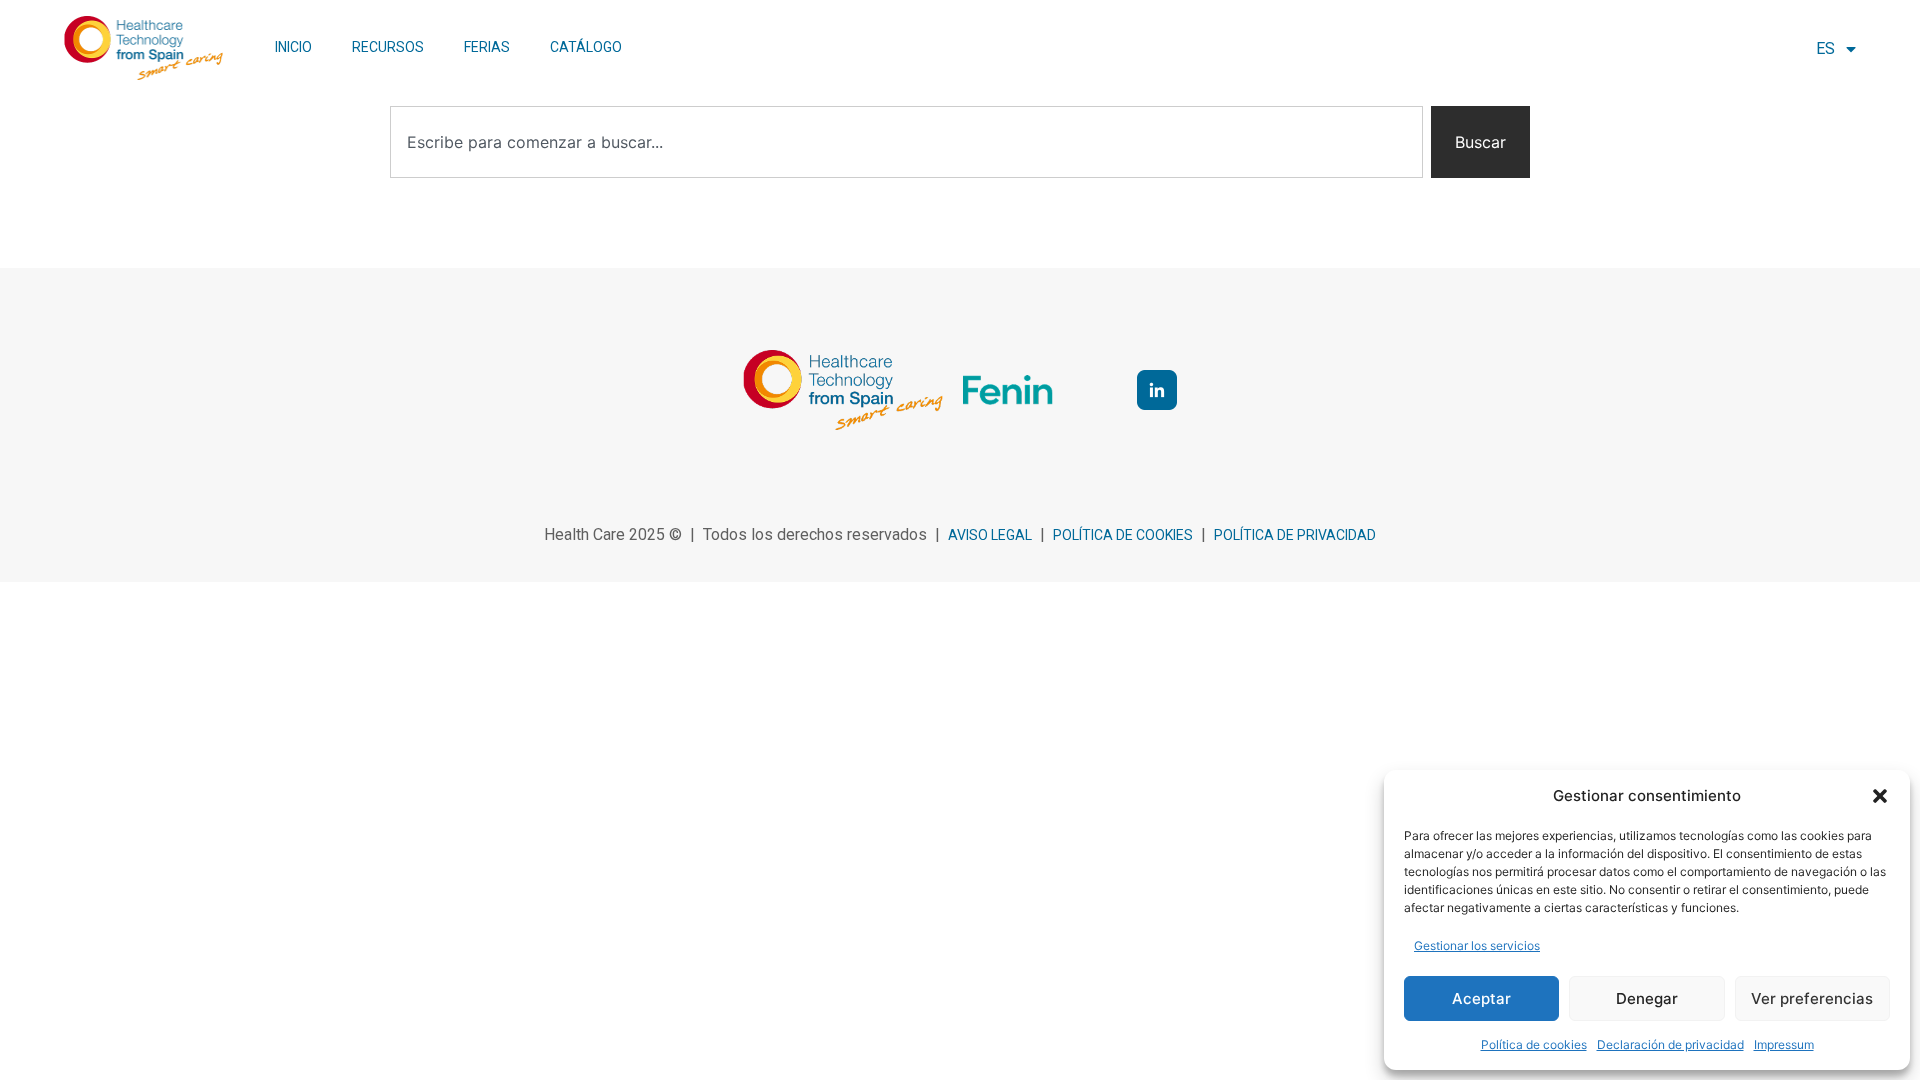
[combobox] (906, 142)
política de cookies (1123, 535)
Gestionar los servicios (1477, 945)
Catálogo (586, 47)
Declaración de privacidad (1670, 1044)
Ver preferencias (1812, 998)
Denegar (1647, 998)
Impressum (1784, 1044)
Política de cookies (1534, 1044)
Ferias (487, 47)
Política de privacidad (1295, 535)
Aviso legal (990, 535)
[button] (1880, 796)
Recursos (388, 47)
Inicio (293, 47)
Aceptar (1481, 998)
